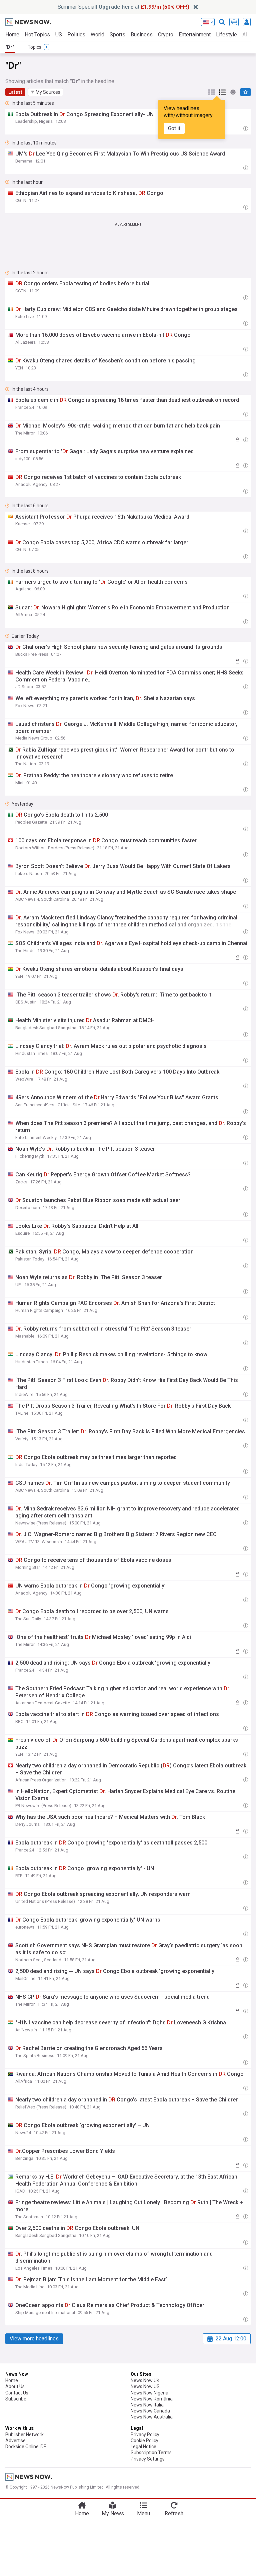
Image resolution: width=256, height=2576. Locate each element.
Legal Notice (143, 2447)
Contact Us (17, 2393)
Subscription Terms (151, 2453)
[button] (46, 92)
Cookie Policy (144, 2441)
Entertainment (195, 35)
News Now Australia (152, 2417)
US (59, 35)
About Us (15, 2386)
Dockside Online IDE (26, 2447)
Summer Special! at (123, 7)
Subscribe (16, 2399)
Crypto (166, 35)
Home (12, 35)
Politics (76, 35)
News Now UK (145, 2380)
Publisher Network (24, 2435)
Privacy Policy (145, 2435)
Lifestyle (226, 35)
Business (142, 35)
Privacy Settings (148, 2459)
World (97, 35)
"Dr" (10, 47)
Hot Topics (37, 35)
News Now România (152, 2399)
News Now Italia (147, 2405)
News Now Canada (150, 2411)
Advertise (15, 2441)
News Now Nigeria (149, 2393)
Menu (143, 2513)
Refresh (174, 2513)
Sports (117, 35)
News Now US (145, 2386)
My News (113, 2513)
